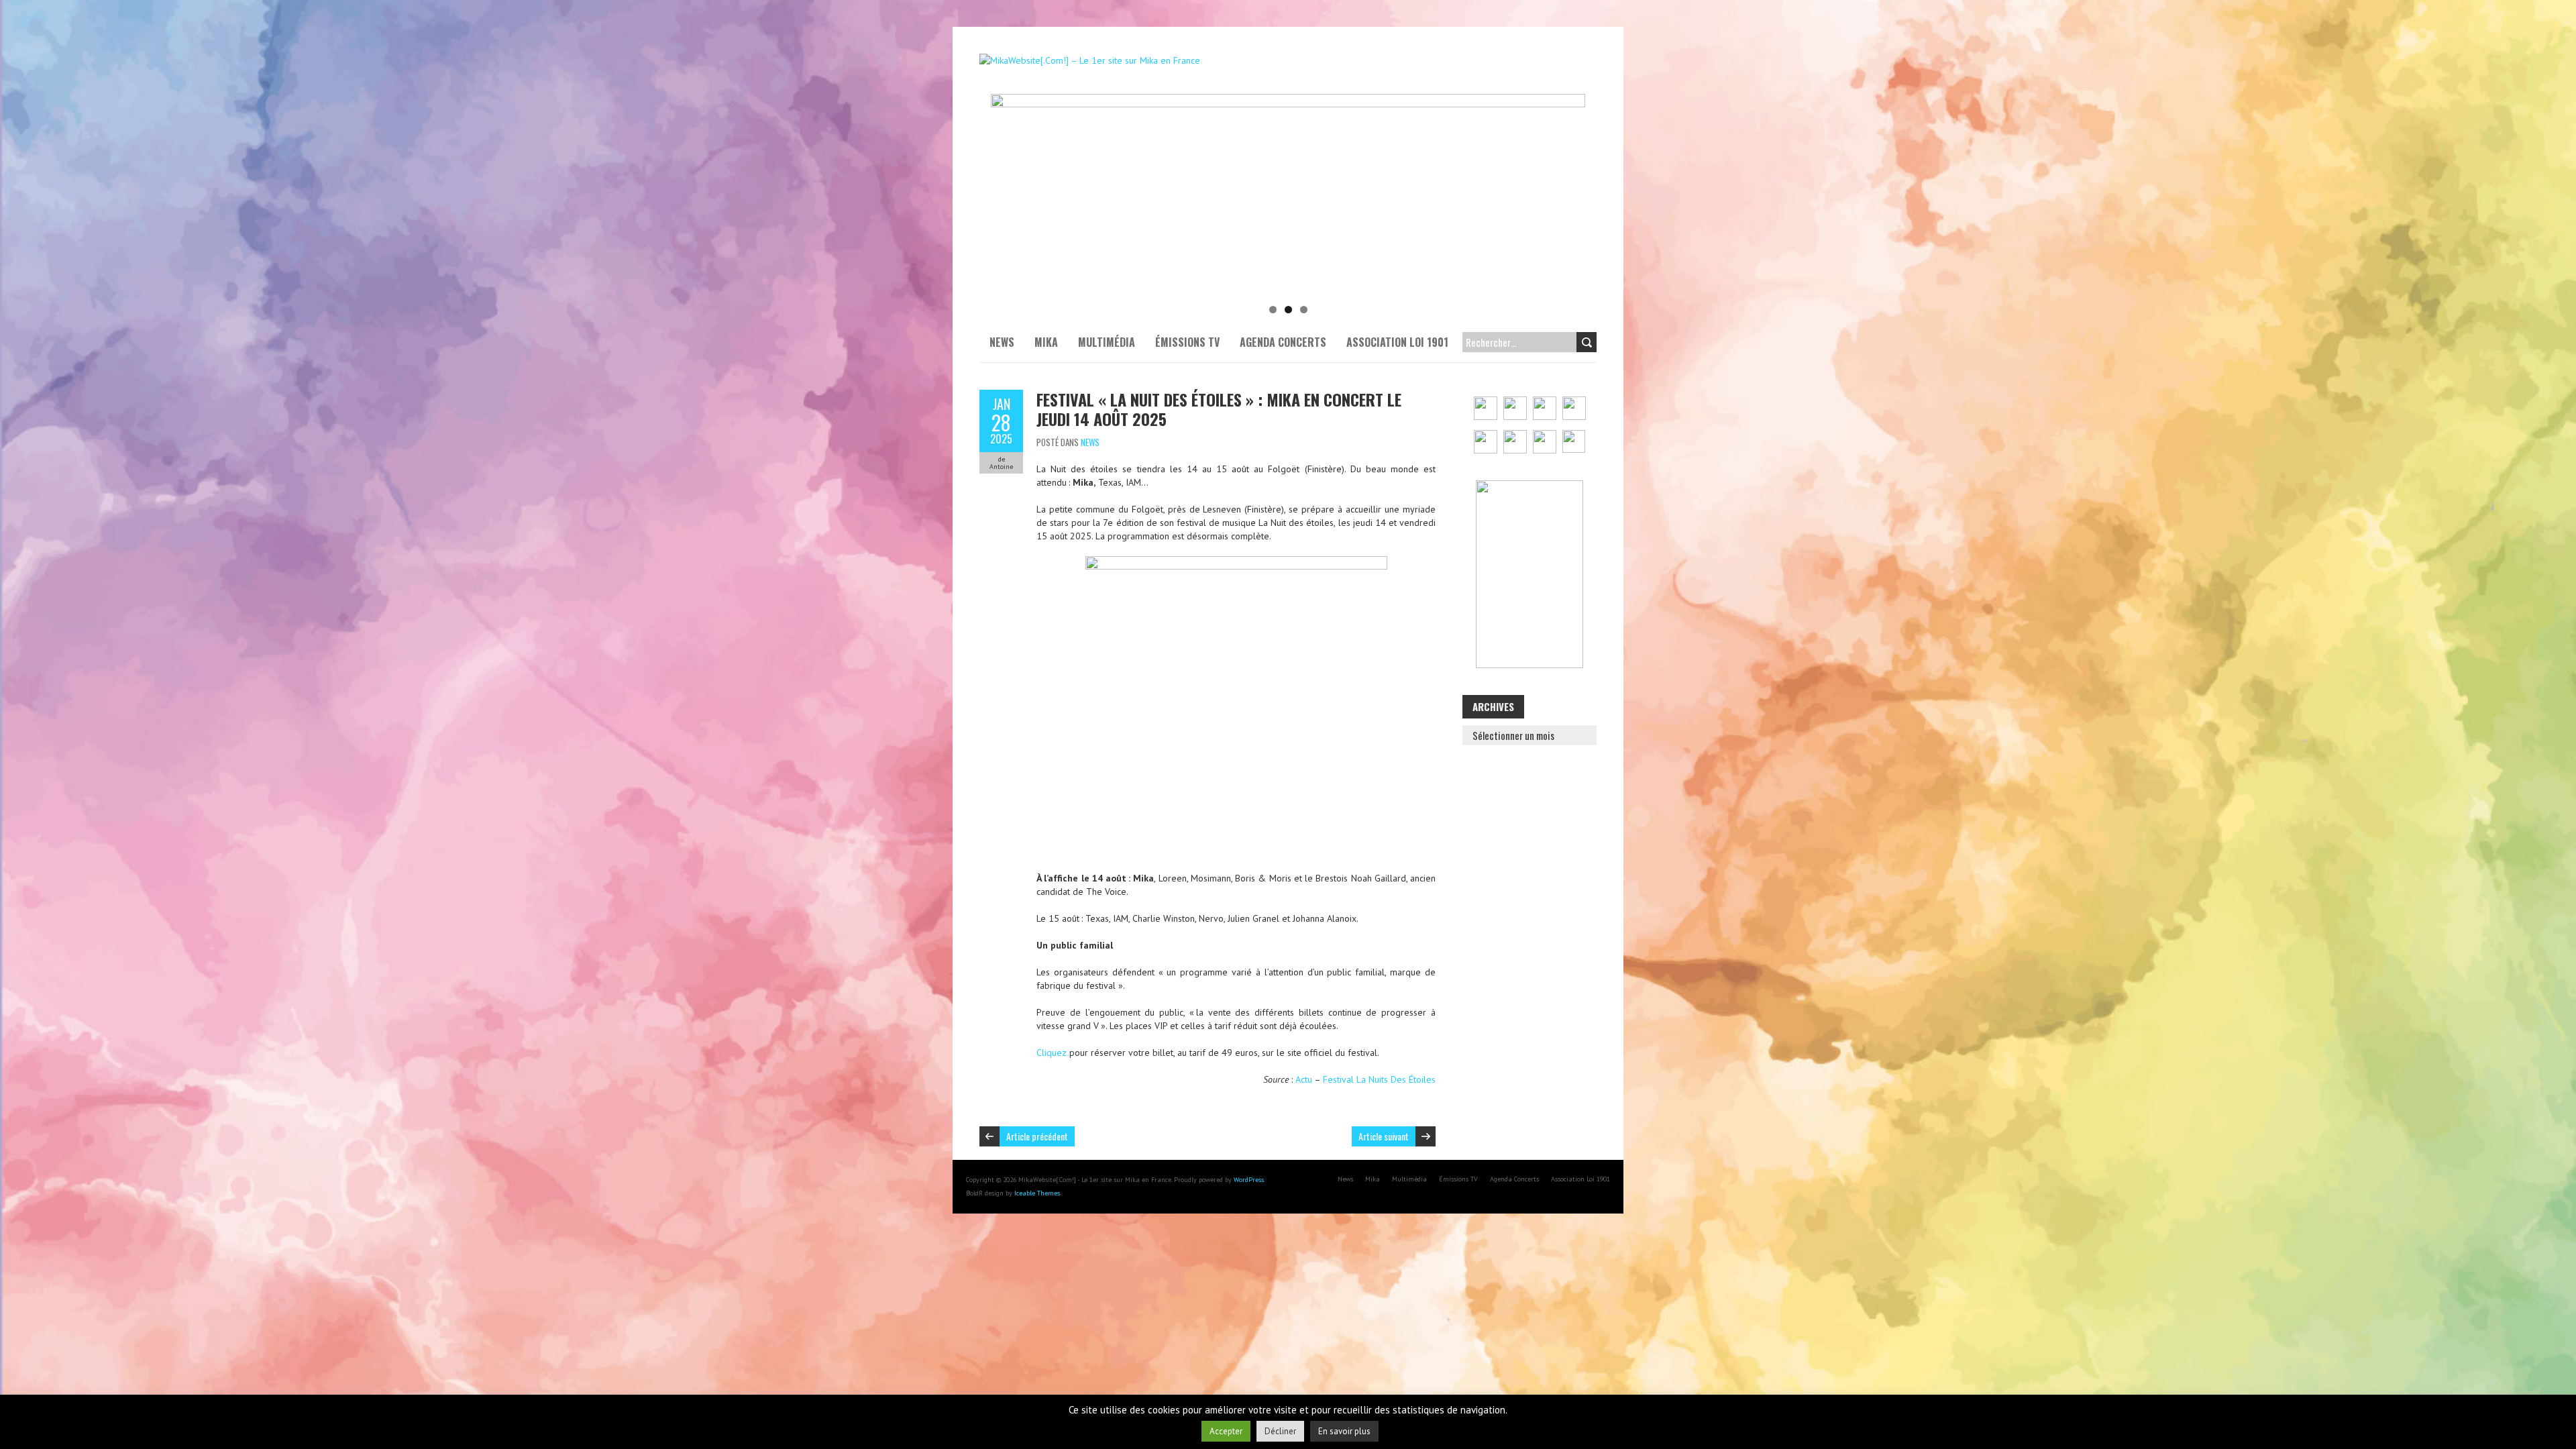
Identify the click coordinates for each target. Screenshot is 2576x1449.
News (1002, 342)
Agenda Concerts (1283, 342)
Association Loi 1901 (1397, 342)
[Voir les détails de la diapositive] (1288, 195)
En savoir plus (1344, 1431)
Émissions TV (1187, 342)
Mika (1046, 342)
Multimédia (1107, 342)
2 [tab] (1288, 310)
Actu (1304, 1079)
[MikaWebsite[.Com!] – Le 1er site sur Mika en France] (1090, 60)
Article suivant (1384, 1136)
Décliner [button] (1280, 1431)
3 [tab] (1304, 310)
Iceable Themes (1037, 1193)
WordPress (1249, 1180)
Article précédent (1037, 1136)
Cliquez (1052, 1053)
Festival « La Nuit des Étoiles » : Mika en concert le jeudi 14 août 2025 (1219, 409)
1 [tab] (1273, 310)
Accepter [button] (1226, 1431)
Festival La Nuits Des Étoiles (1379, 1079)
